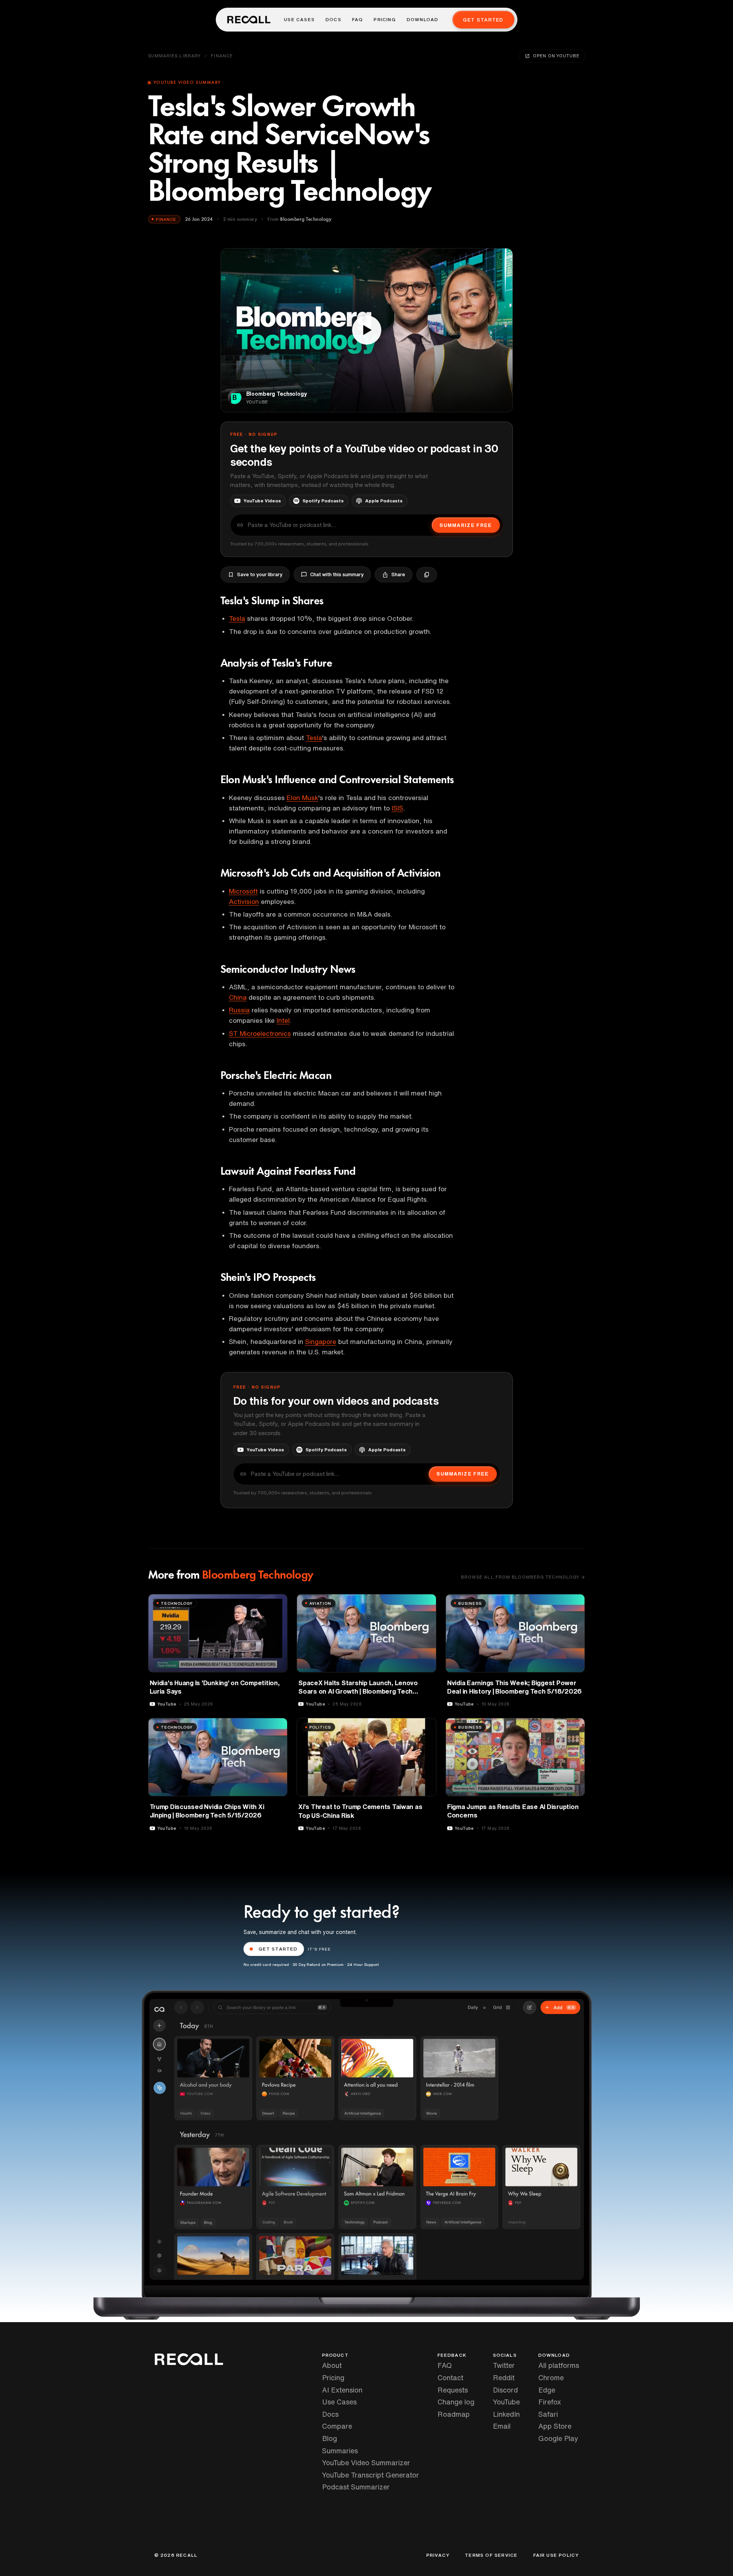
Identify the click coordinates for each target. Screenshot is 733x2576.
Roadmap (454, 2414)
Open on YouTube (556, 56)
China (238, 997)
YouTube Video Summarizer (366, 2463)
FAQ (358, 20)
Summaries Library (175, 56)
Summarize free (466, 525)
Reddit (504, 2378)
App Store (555, 2426)
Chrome (551, 2378)
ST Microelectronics (260, 1033)
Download (423, 20)
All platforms (559, 2365)
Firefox (550, 2402)
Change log (456, 2402)
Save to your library (260, 574)
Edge (547, 2390)
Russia (239, 1010)
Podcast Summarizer (356, 2487)
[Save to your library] (277, 1603)
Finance (222, 56)
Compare (337, 2426)
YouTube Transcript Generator (371, 2475)
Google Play (558, 2438)
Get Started (483, 20)
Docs (333, 20)
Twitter (504, 2365)
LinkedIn (506, 2414)
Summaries (340, 2451)
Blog (330, 2438)
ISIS (397, 808)
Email (502, 2426)
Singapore (321, 1341)
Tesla (237, 618)
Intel (283, 1020)
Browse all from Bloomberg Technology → (523, 1577)
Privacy (438, 2555)
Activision (244, 901)
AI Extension (342, 2390)
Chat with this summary (337, 574)
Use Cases (299, 20)
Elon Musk (302, 798)
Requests (453, 2390)
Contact (450, 2378)
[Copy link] (427, 575)
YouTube (506, 2402)
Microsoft (243, 891)
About (332, 2365)
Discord (505, 2390)
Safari (548, 2414)
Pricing (385, 20)
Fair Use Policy (556, 2555)
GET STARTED (278, 1949)
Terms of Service (491, 2555)
